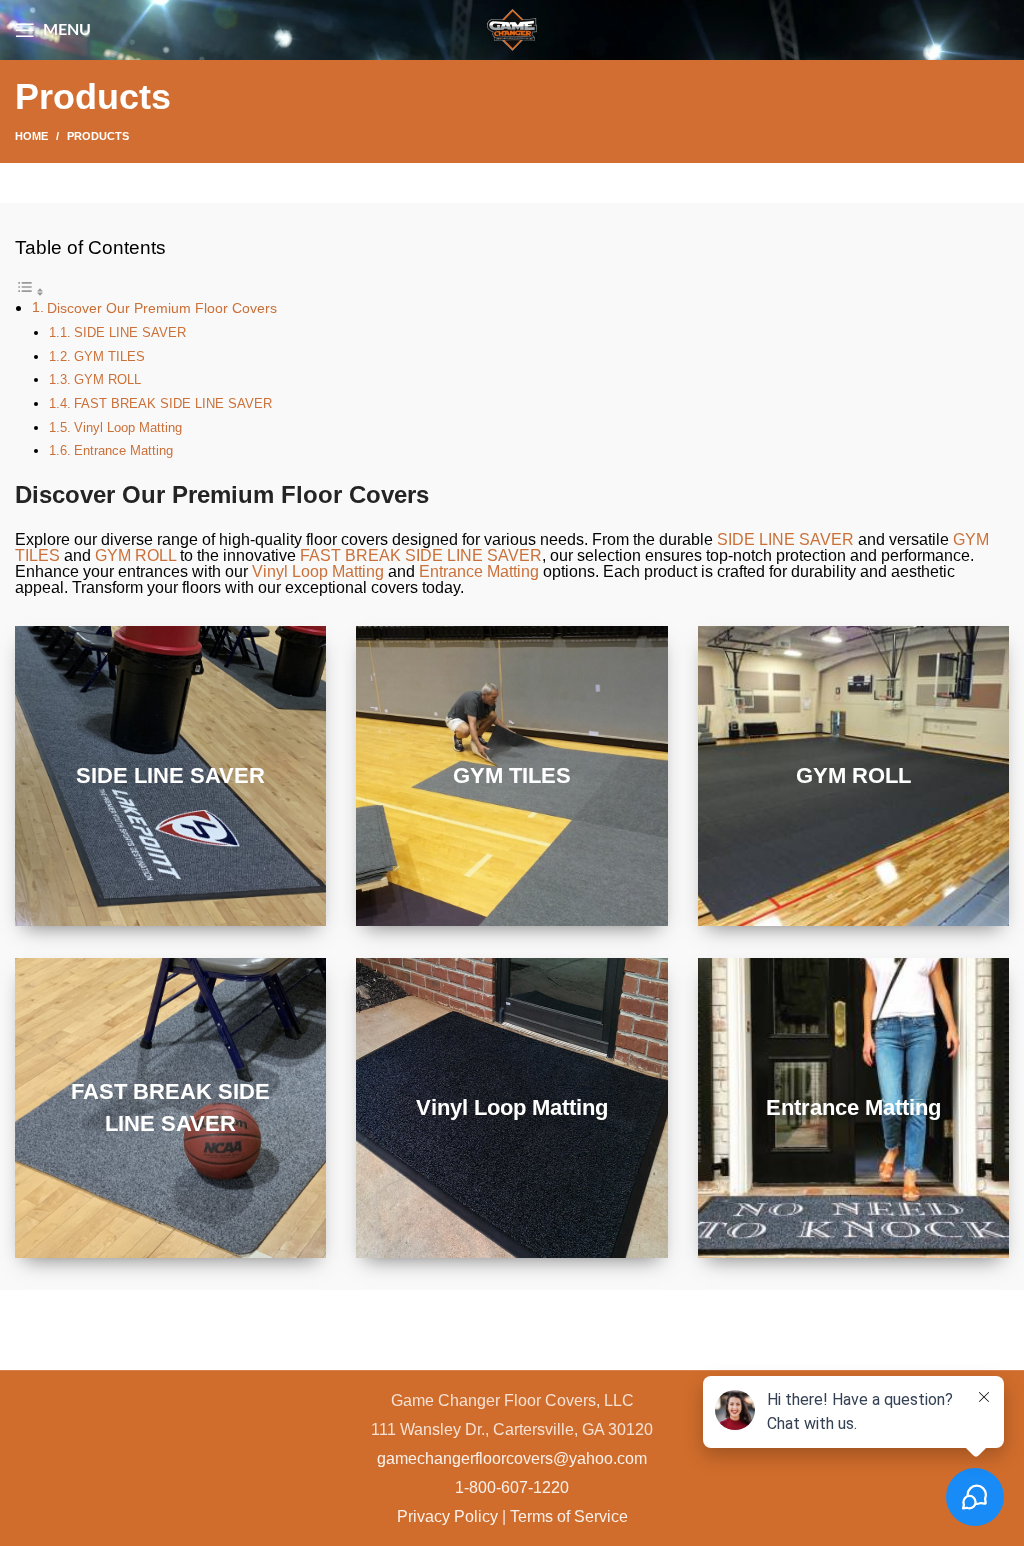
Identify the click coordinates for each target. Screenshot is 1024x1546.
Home (31, 136)
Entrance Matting (123, 450)
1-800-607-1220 (512, 1487)
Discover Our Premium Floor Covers (162, 308)
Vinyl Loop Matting (128, 427)
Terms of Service (569, 1516)
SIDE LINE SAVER (130, 332)
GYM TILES (109, 356)
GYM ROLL (107, 379)
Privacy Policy (447, 1516)
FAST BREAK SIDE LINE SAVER (173, 403)
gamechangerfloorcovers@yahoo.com (512, 1458)
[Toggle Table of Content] (30, 291)
